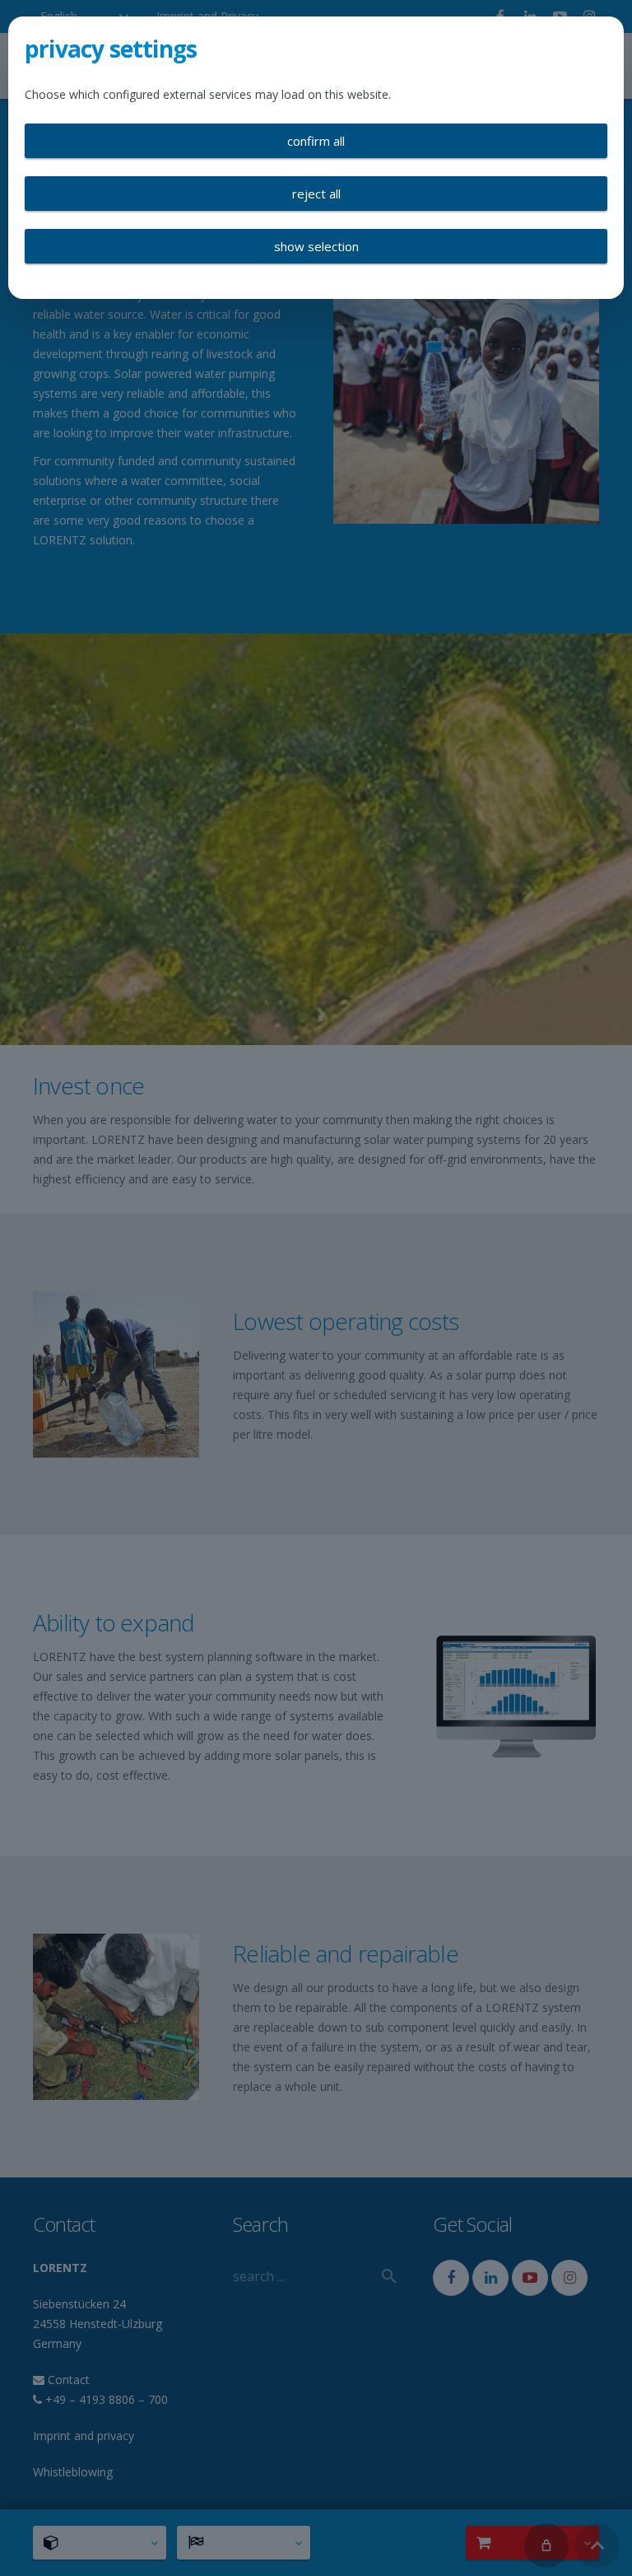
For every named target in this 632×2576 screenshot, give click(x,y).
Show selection (316, 246)
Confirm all (316, 141)
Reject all (316, 194)
